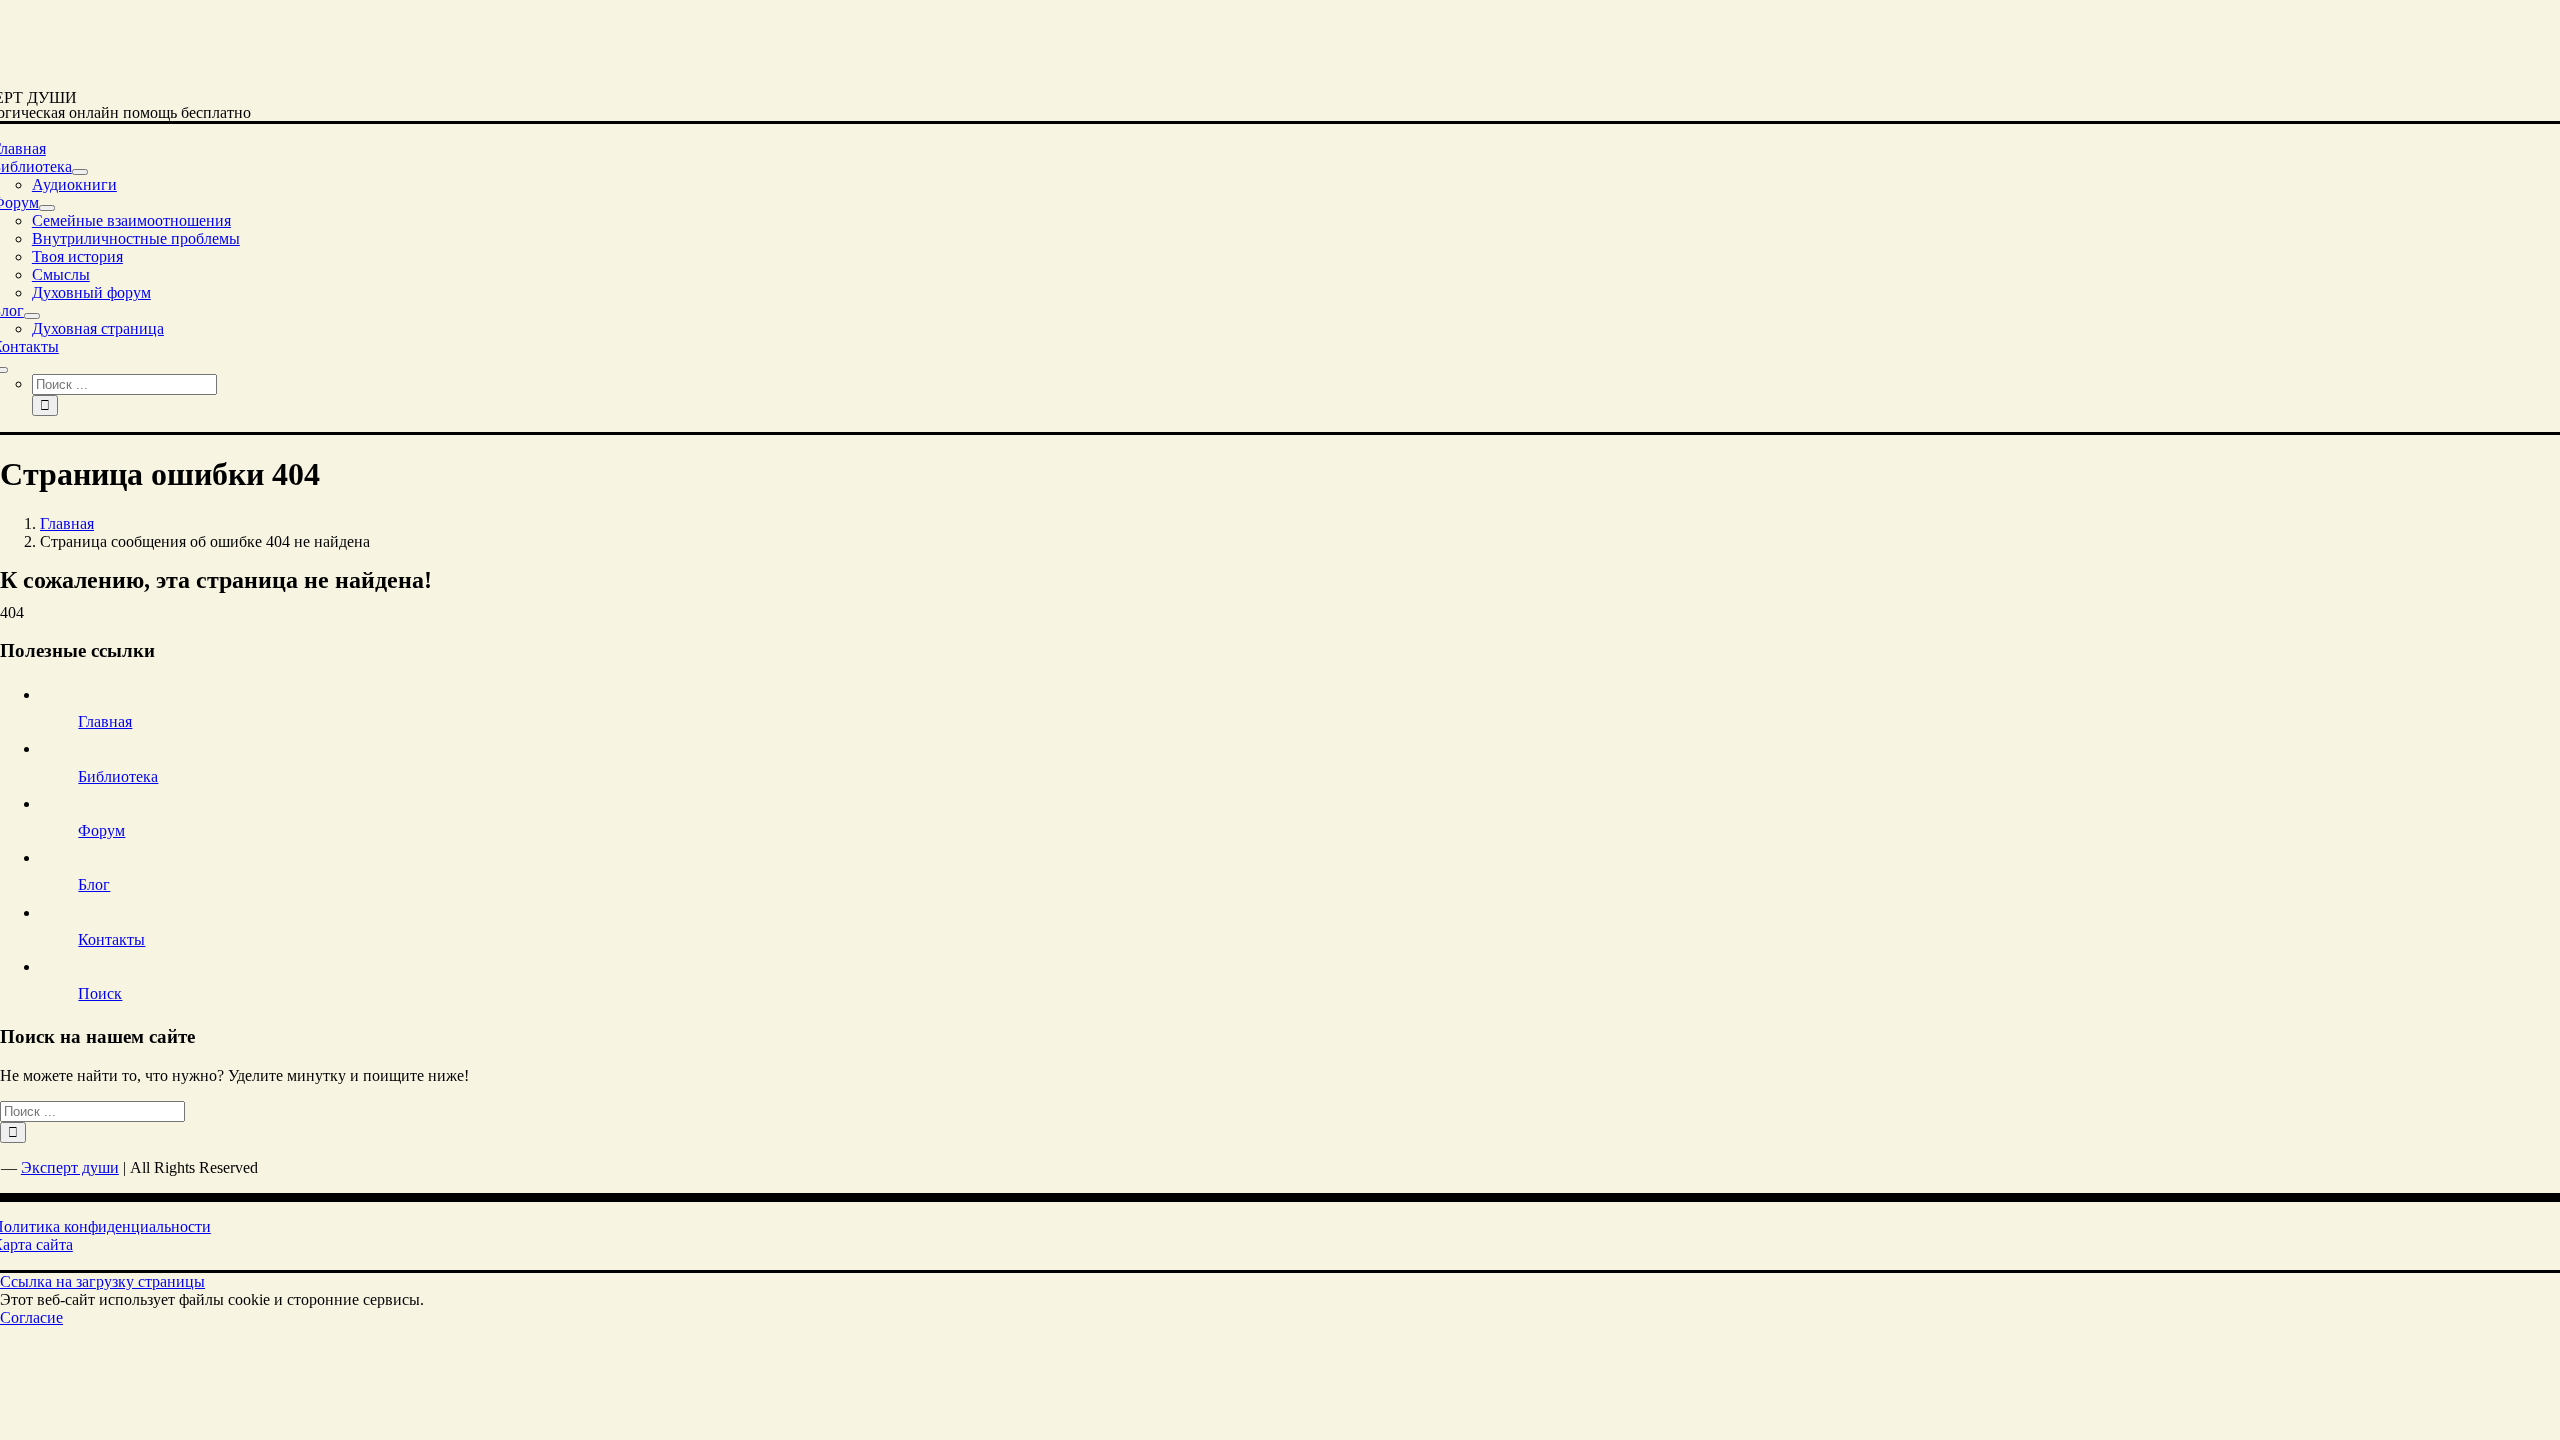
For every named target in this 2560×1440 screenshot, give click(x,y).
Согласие (31, 1317)
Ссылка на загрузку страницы (102, 1281)
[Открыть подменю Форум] (47, 208)
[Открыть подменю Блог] (32, 316)
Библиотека (118, 776)
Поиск (100, 993)
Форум (101, 830)
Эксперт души (70, 1167)
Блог (94, 884)
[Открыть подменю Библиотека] (80, 172)
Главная (105, 721)
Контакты (111, 939)
